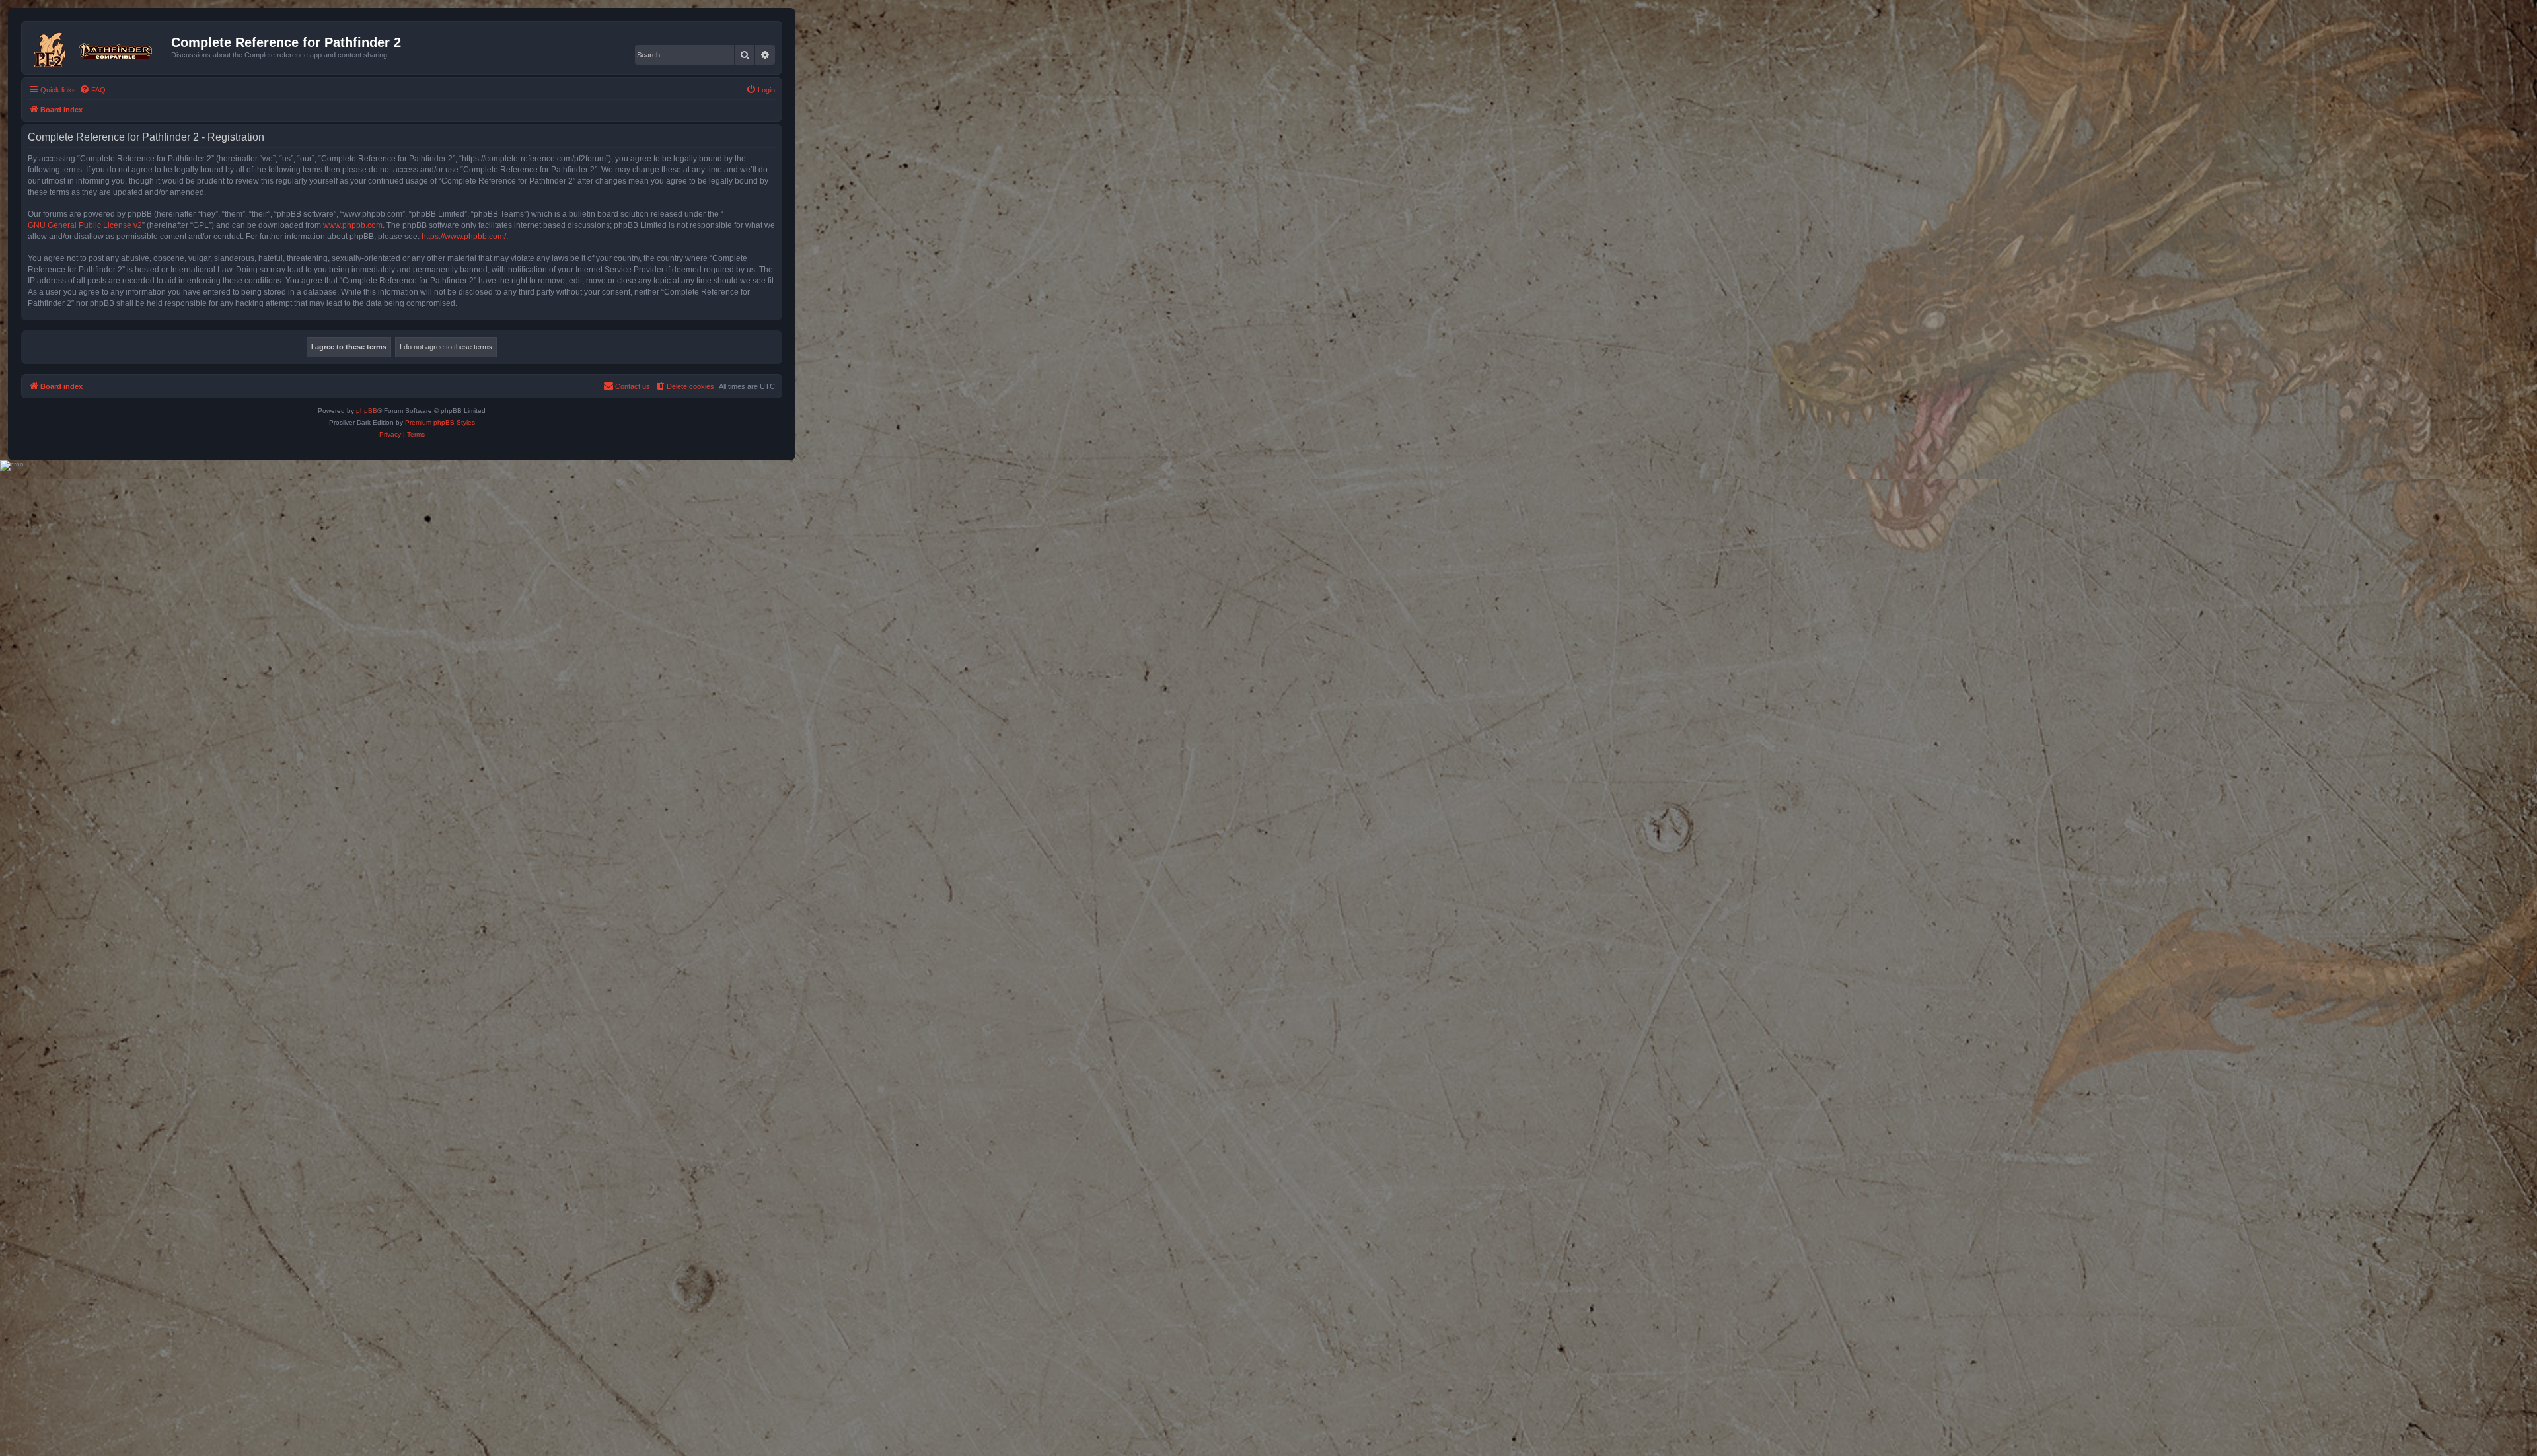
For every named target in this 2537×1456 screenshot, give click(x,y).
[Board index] (98, 48)
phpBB (367, 411)
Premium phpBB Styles (440, 422)
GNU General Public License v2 (85, 225)
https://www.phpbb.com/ (464, 237)
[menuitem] (92, 90)
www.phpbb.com (353, 225)
